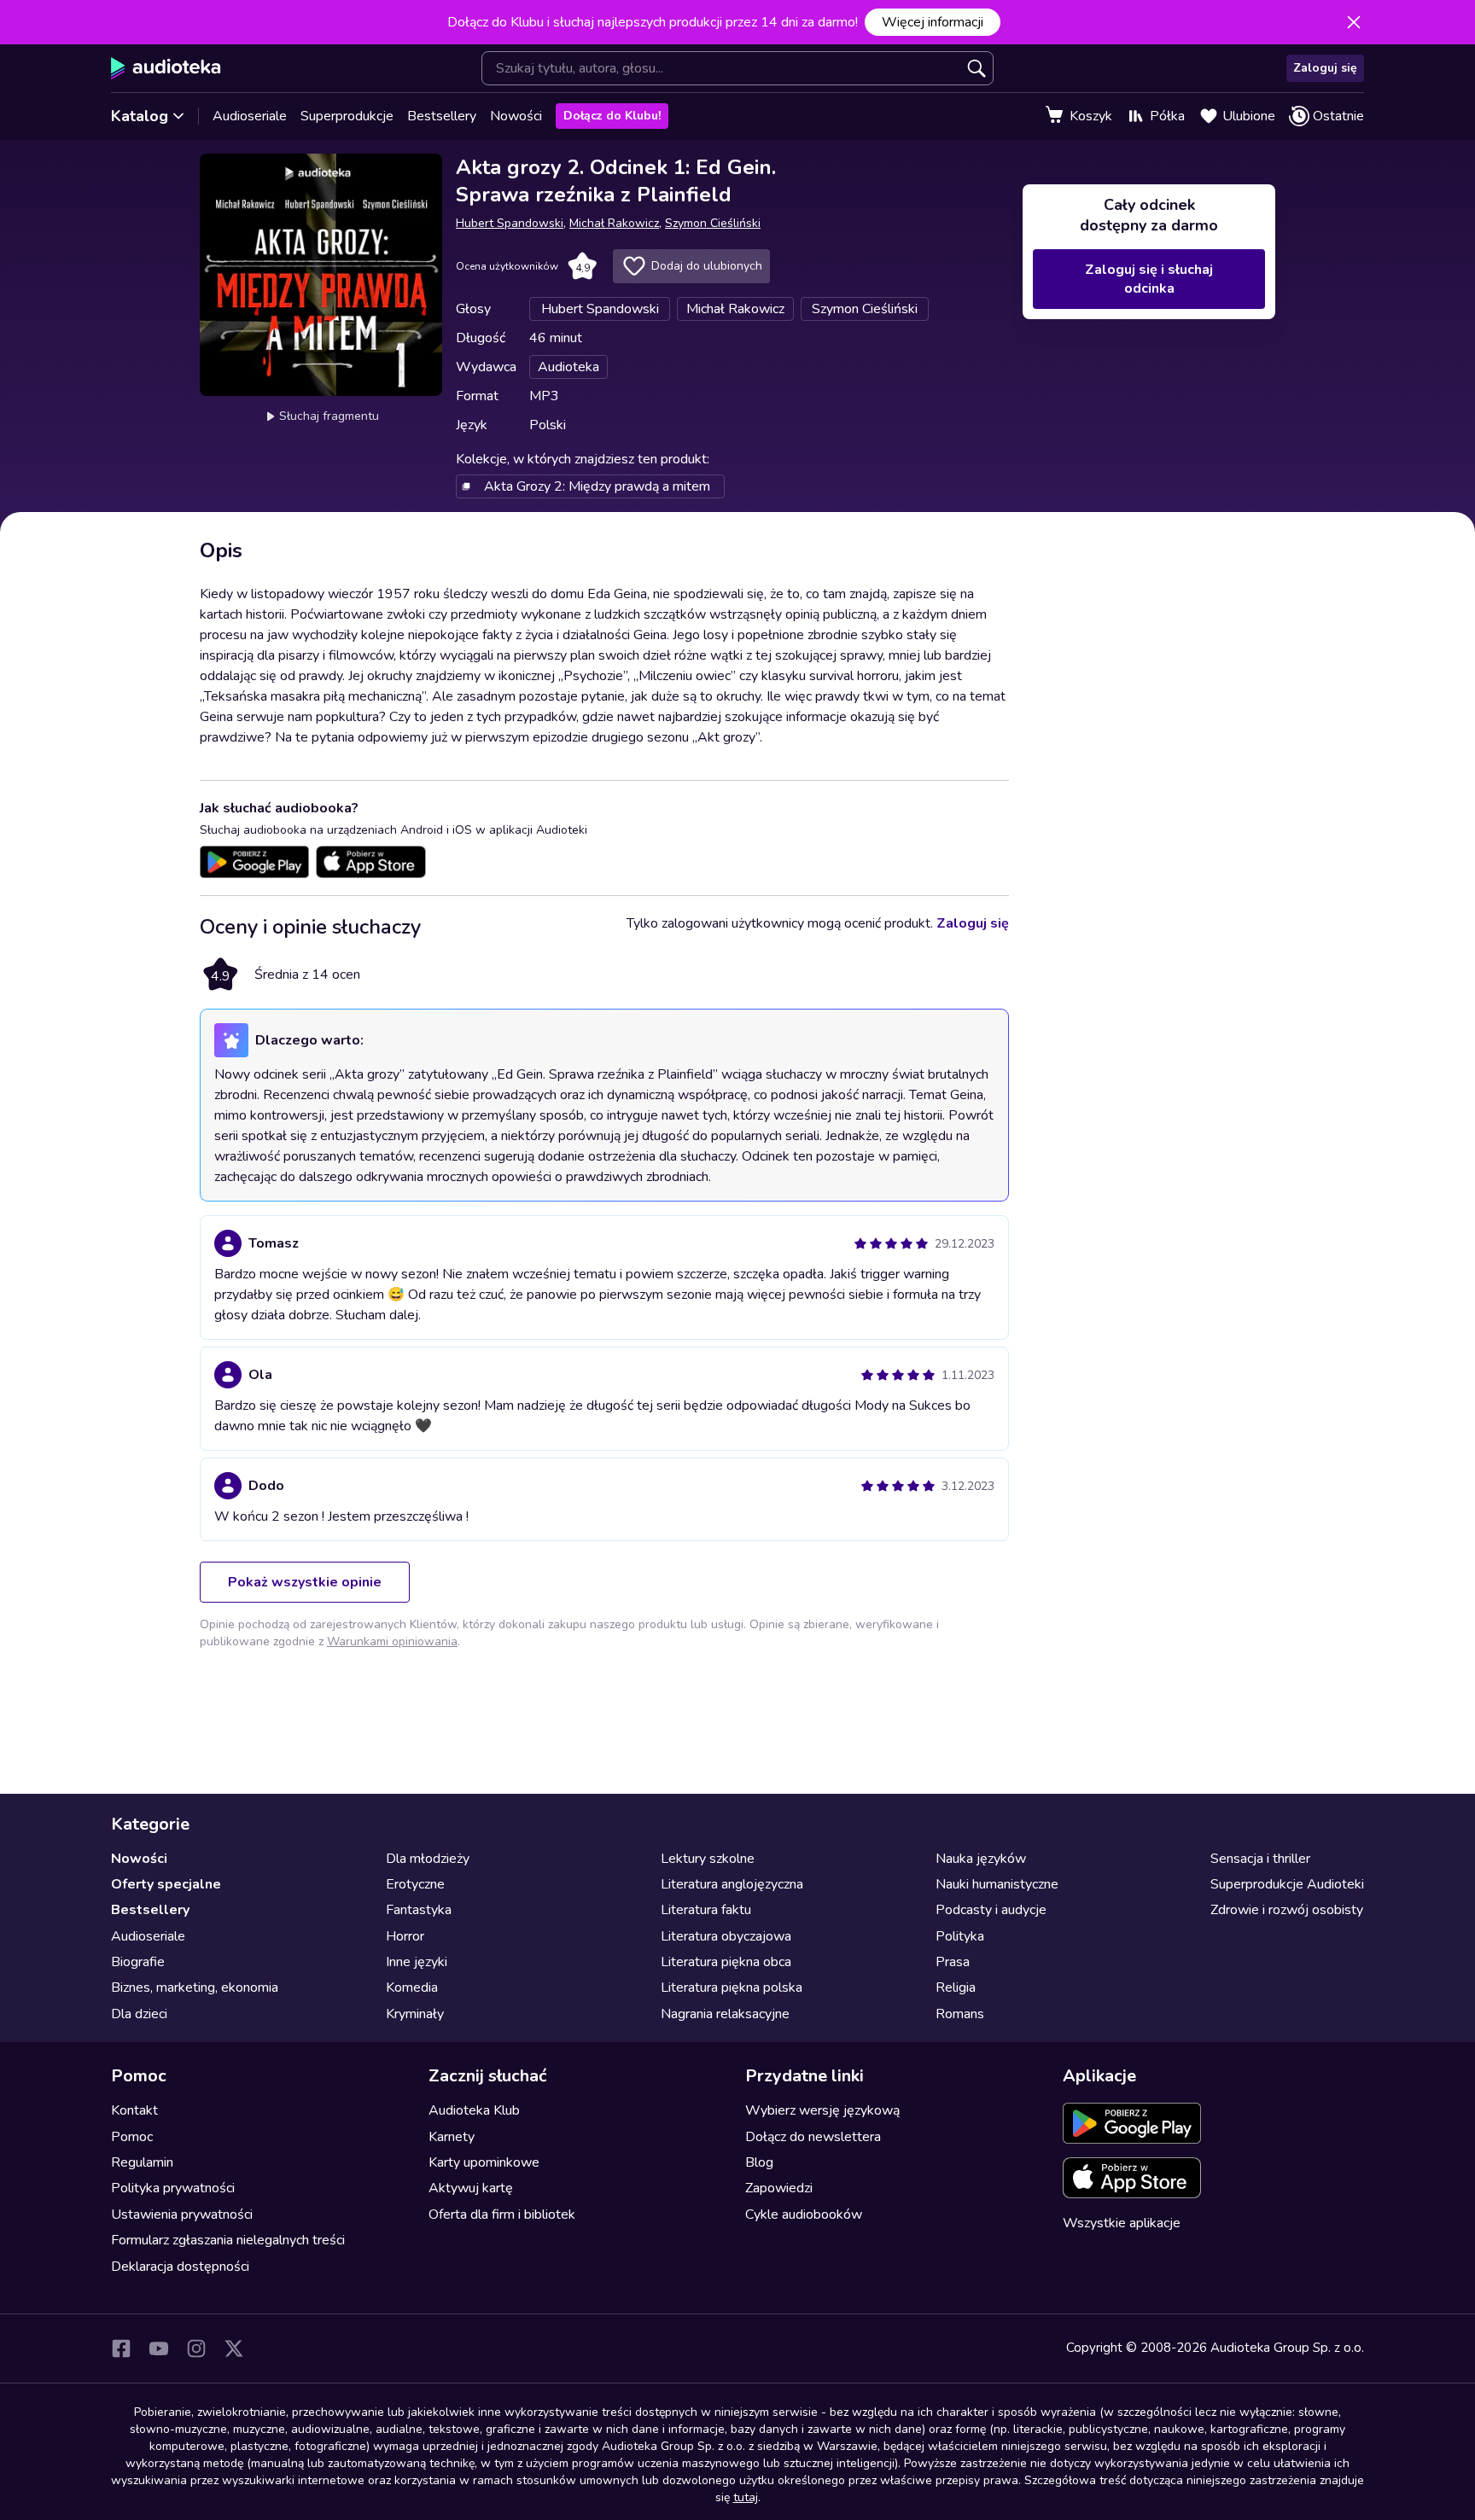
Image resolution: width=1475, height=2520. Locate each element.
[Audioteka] (166, 68)
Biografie (138, 1962)
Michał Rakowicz (614, 223)
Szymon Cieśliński (713, 223)
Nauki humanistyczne (997, 1884)
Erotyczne (415, 1884)
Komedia (412, 1987)
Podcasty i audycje (991, 1910)
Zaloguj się (1325, 68)
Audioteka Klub (474, 2110)
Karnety (452, 2137)
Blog (759, 2162)
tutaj (746, 2497)
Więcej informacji (933, 22)
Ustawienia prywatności (182, 2214)
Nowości (516, 116)
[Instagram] (196, 2348)
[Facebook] (121, 2348)
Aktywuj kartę (471, 2188)
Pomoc (132, 2137)
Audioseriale (250, 116)
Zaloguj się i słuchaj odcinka (1149, 279)
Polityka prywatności (173, 2188)
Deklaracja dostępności (180, 2267)
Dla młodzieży (428, 1859)
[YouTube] (159, 2348)
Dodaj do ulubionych (707, 266)
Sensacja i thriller (1260, 1859)
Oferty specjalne (166, 1884)
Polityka (960, 1936)
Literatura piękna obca (726, 1962)
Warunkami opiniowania (392, 1641)
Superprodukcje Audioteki (1287, 1884)
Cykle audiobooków (804, 2214)
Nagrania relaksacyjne (725, 2014)
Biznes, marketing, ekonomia (195, 1987)
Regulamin (142, 2162)
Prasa (953, 1962)
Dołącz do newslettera (813, 2137)
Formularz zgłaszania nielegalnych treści (228, 2240)
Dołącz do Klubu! (612, 116)
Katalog (140, 116)
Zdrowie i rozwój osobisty (1287, 1910)
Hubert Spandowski (510, 223)
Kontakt (134, 2110)
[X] (234, 2348)
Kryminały (415, 2014)
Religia (956, 1987)
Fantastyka (419, 1910)
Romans (960, 2014)
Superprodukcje (347, 116)
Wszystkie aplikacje (1122, 2223)
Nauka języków (981, 1859)
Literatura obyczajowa (726, 1936)
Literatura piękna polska (732, 1987)
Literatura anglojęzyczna (732, 1884)
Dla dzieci (139, 2014)
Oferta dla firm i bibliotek (502, 2214)
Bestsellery (442, 116)
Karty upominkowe (484, 2162)
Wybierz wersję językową (822, 2110)
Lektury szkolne (708, 1859)
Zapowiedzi (779, 2188)
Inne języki (417, 1962)
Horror (405, 1936)
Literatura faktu (706, 1910)
